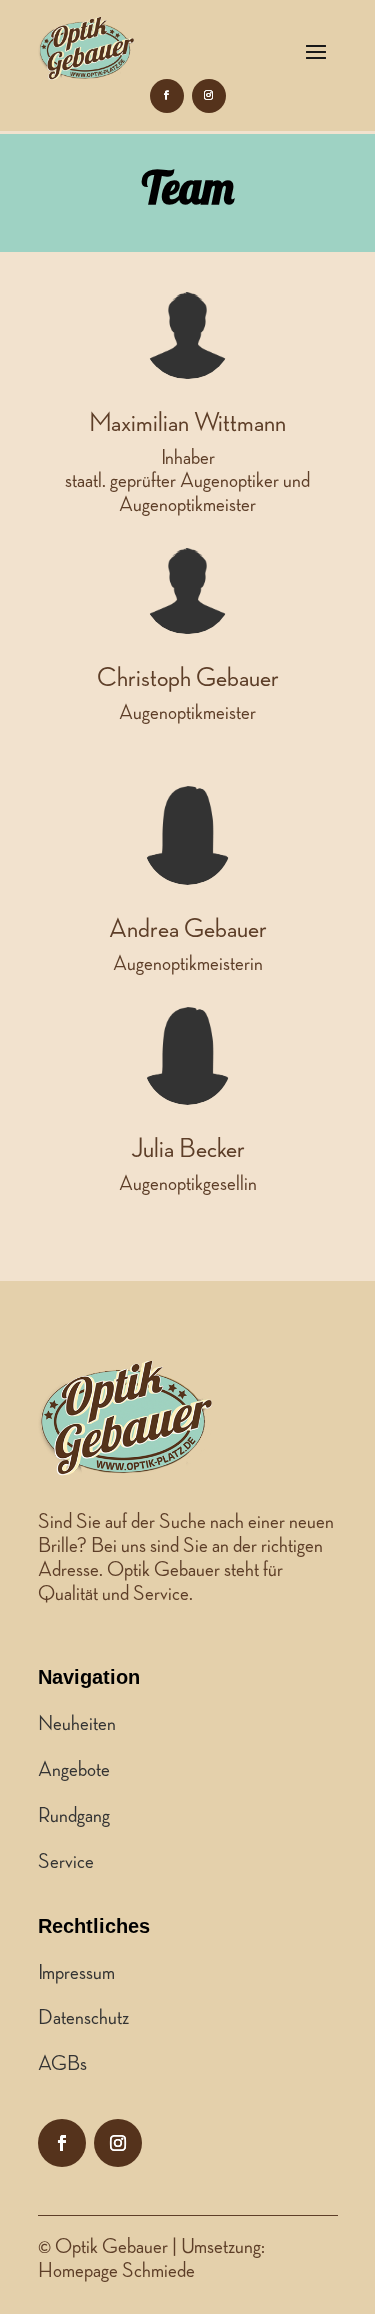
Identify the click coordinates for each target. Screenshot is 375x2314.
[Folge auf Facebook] (167, 96)
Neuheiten (77, 1724)
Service (66, 1862)
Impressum (76, 1973)
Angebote (74, 1770)
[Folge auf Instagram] (209, 96)
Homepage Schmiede (116, 2271)
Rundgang (74, 1816)
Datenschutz (83, 2018)
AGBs (62, 2064)
